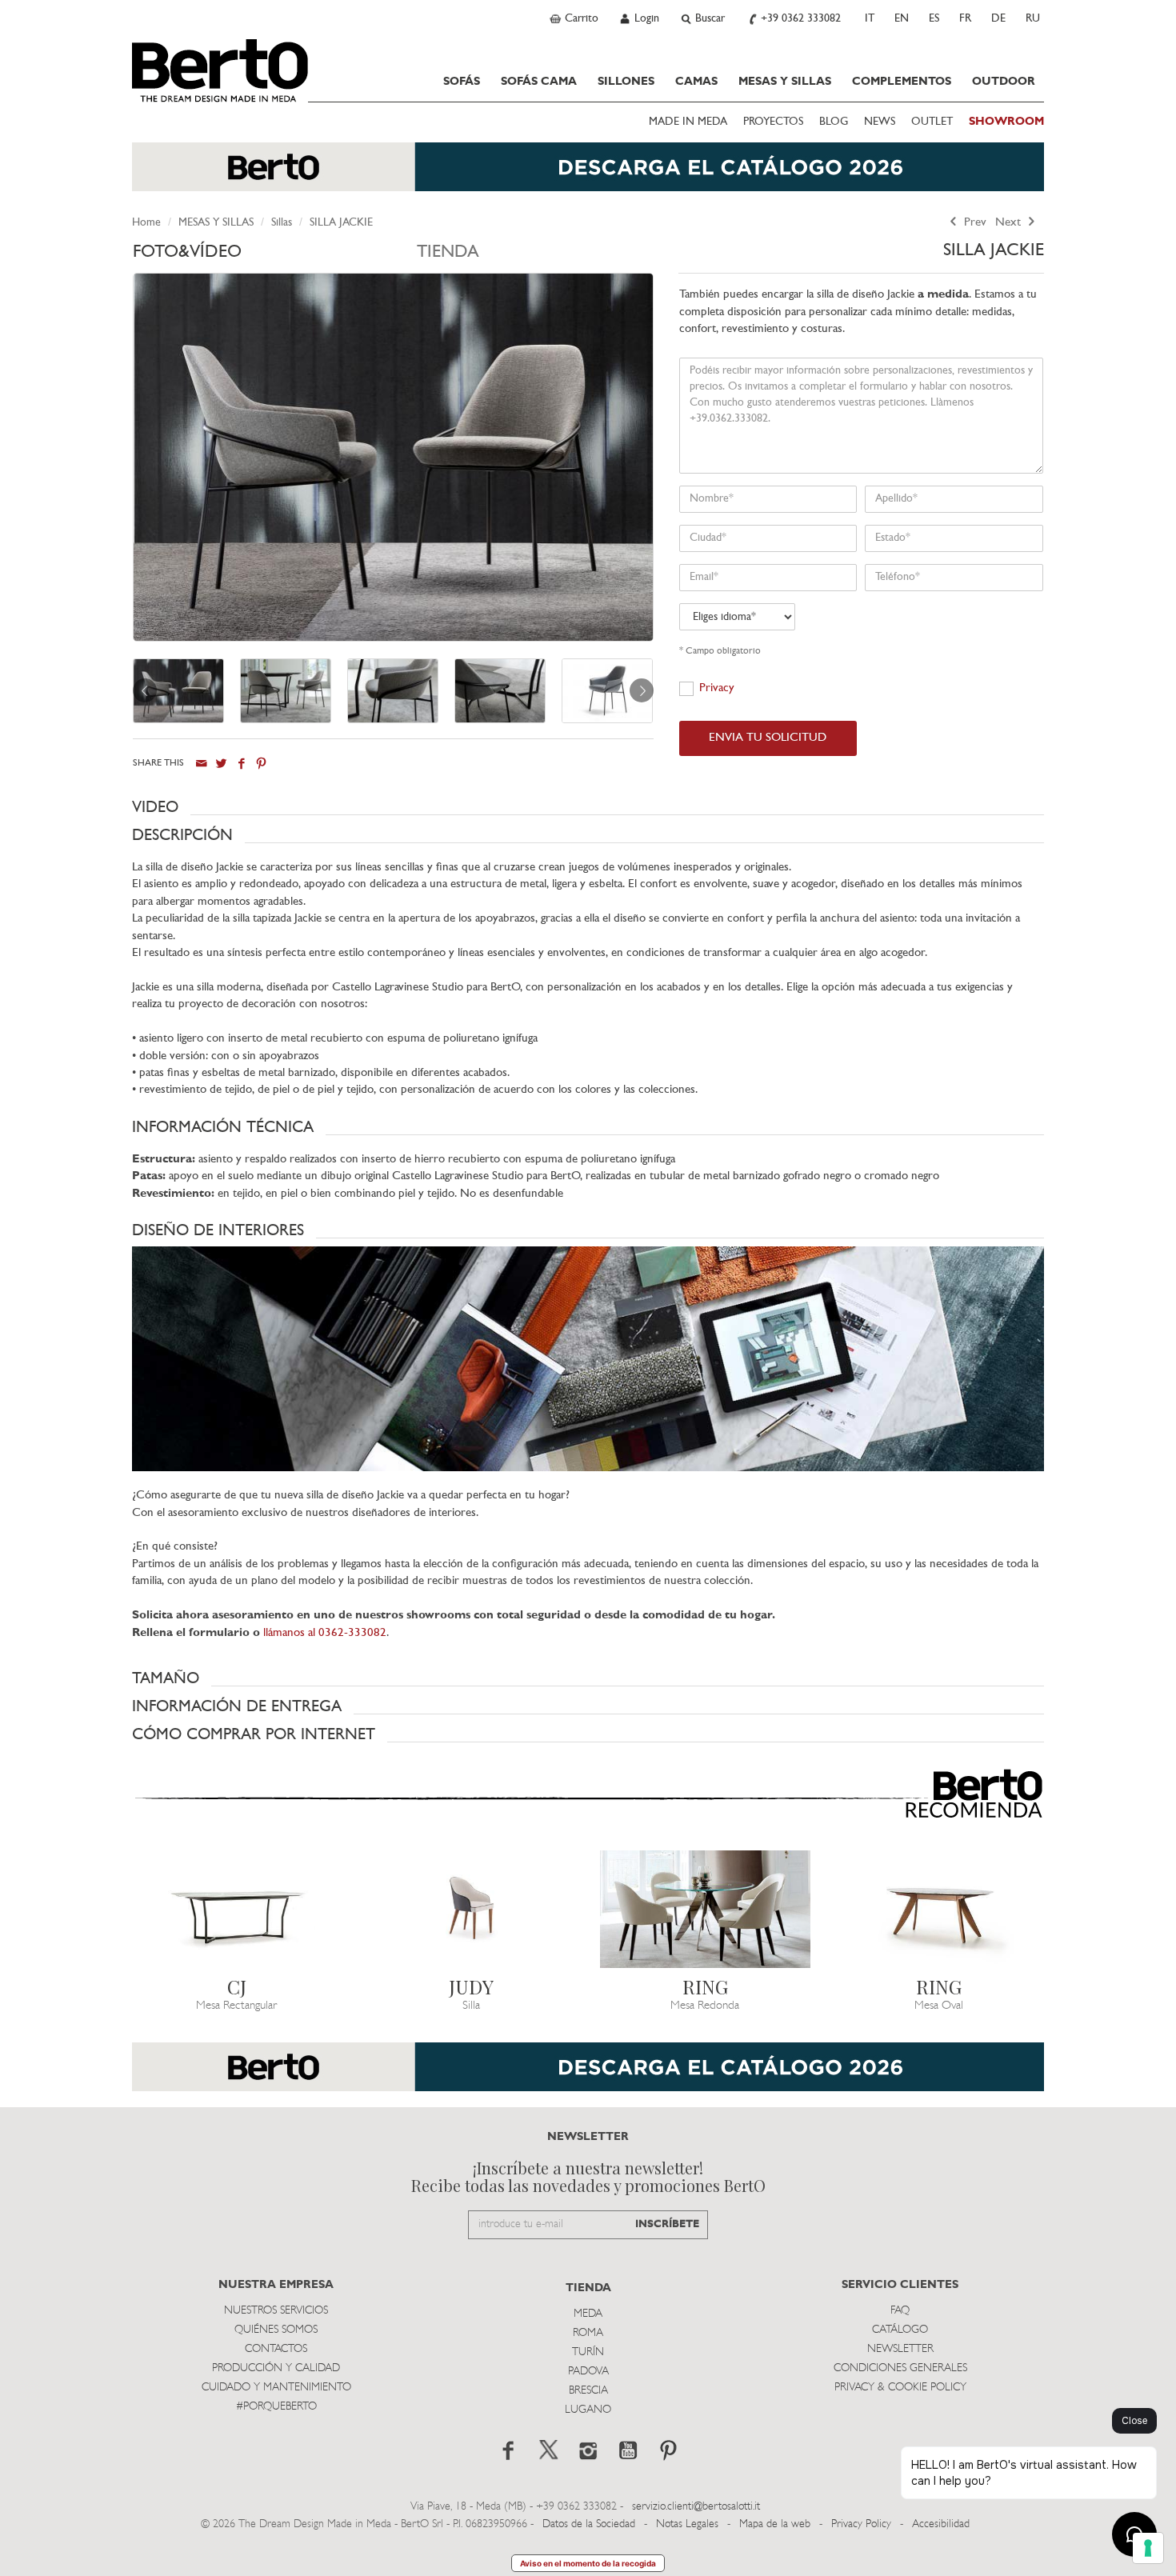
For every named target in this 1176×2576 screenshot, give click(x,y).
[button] (588, 807)
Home (146, 223)
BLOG (834, 122)
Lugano (588, 2410)
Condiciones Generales (900, 2368)
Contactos (276, 2349)
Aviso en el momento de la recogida (588, 2563)
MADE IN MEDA (688, 122)
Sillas (282, 223)
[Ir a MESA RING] (705, 1909)
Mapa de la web (775, 2524)
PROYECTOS (773, 122)
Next (1010, 223)
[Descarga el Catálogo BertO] (588, 175)
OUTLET (932, 122)
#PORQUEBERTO (276, 2407)
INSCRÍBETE (667, 2224)
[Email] (201, 764)
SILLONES (626, 82)
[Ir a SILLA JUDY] (472, 1909)
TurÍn (588, 2352)
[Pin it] (261, 764)
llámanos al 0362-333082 (325, 1633)
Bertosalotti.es (220, 70)
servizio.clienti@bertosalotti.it (696, 2507)
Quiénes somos (276, 2330)
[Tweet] (221, 764)
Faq (900, 2311)
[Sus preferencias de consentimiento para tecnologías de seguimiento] (1148, 2548)
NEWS (880, 122)
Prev (974, 223)
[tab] (275, 256)
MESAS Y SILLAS (785, 82)
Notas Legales (687, 2524)
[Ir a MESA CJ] (237, 1909)
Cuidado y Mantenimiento (276, 2388)
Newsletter (900, 2349)
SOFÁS (462, 82)
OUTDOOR (1004, 82)
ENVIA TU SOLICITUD (768, 738)
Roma (588, 2333)
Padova (588, 2372)
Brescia (588, 2391)
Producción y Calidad (276, 2368)
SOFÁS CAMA (539, 82)
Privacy (717, 688)
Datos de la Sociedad (590, 2524)
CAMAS (696, 82)
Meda (588, 2314)
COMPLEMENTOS (902, 82)
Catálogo (900, 2330)
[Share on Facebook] (241, 764)
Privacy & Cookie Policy (900, 2388)
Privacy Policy (861, 2524)
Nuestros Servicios (276, 2311)
